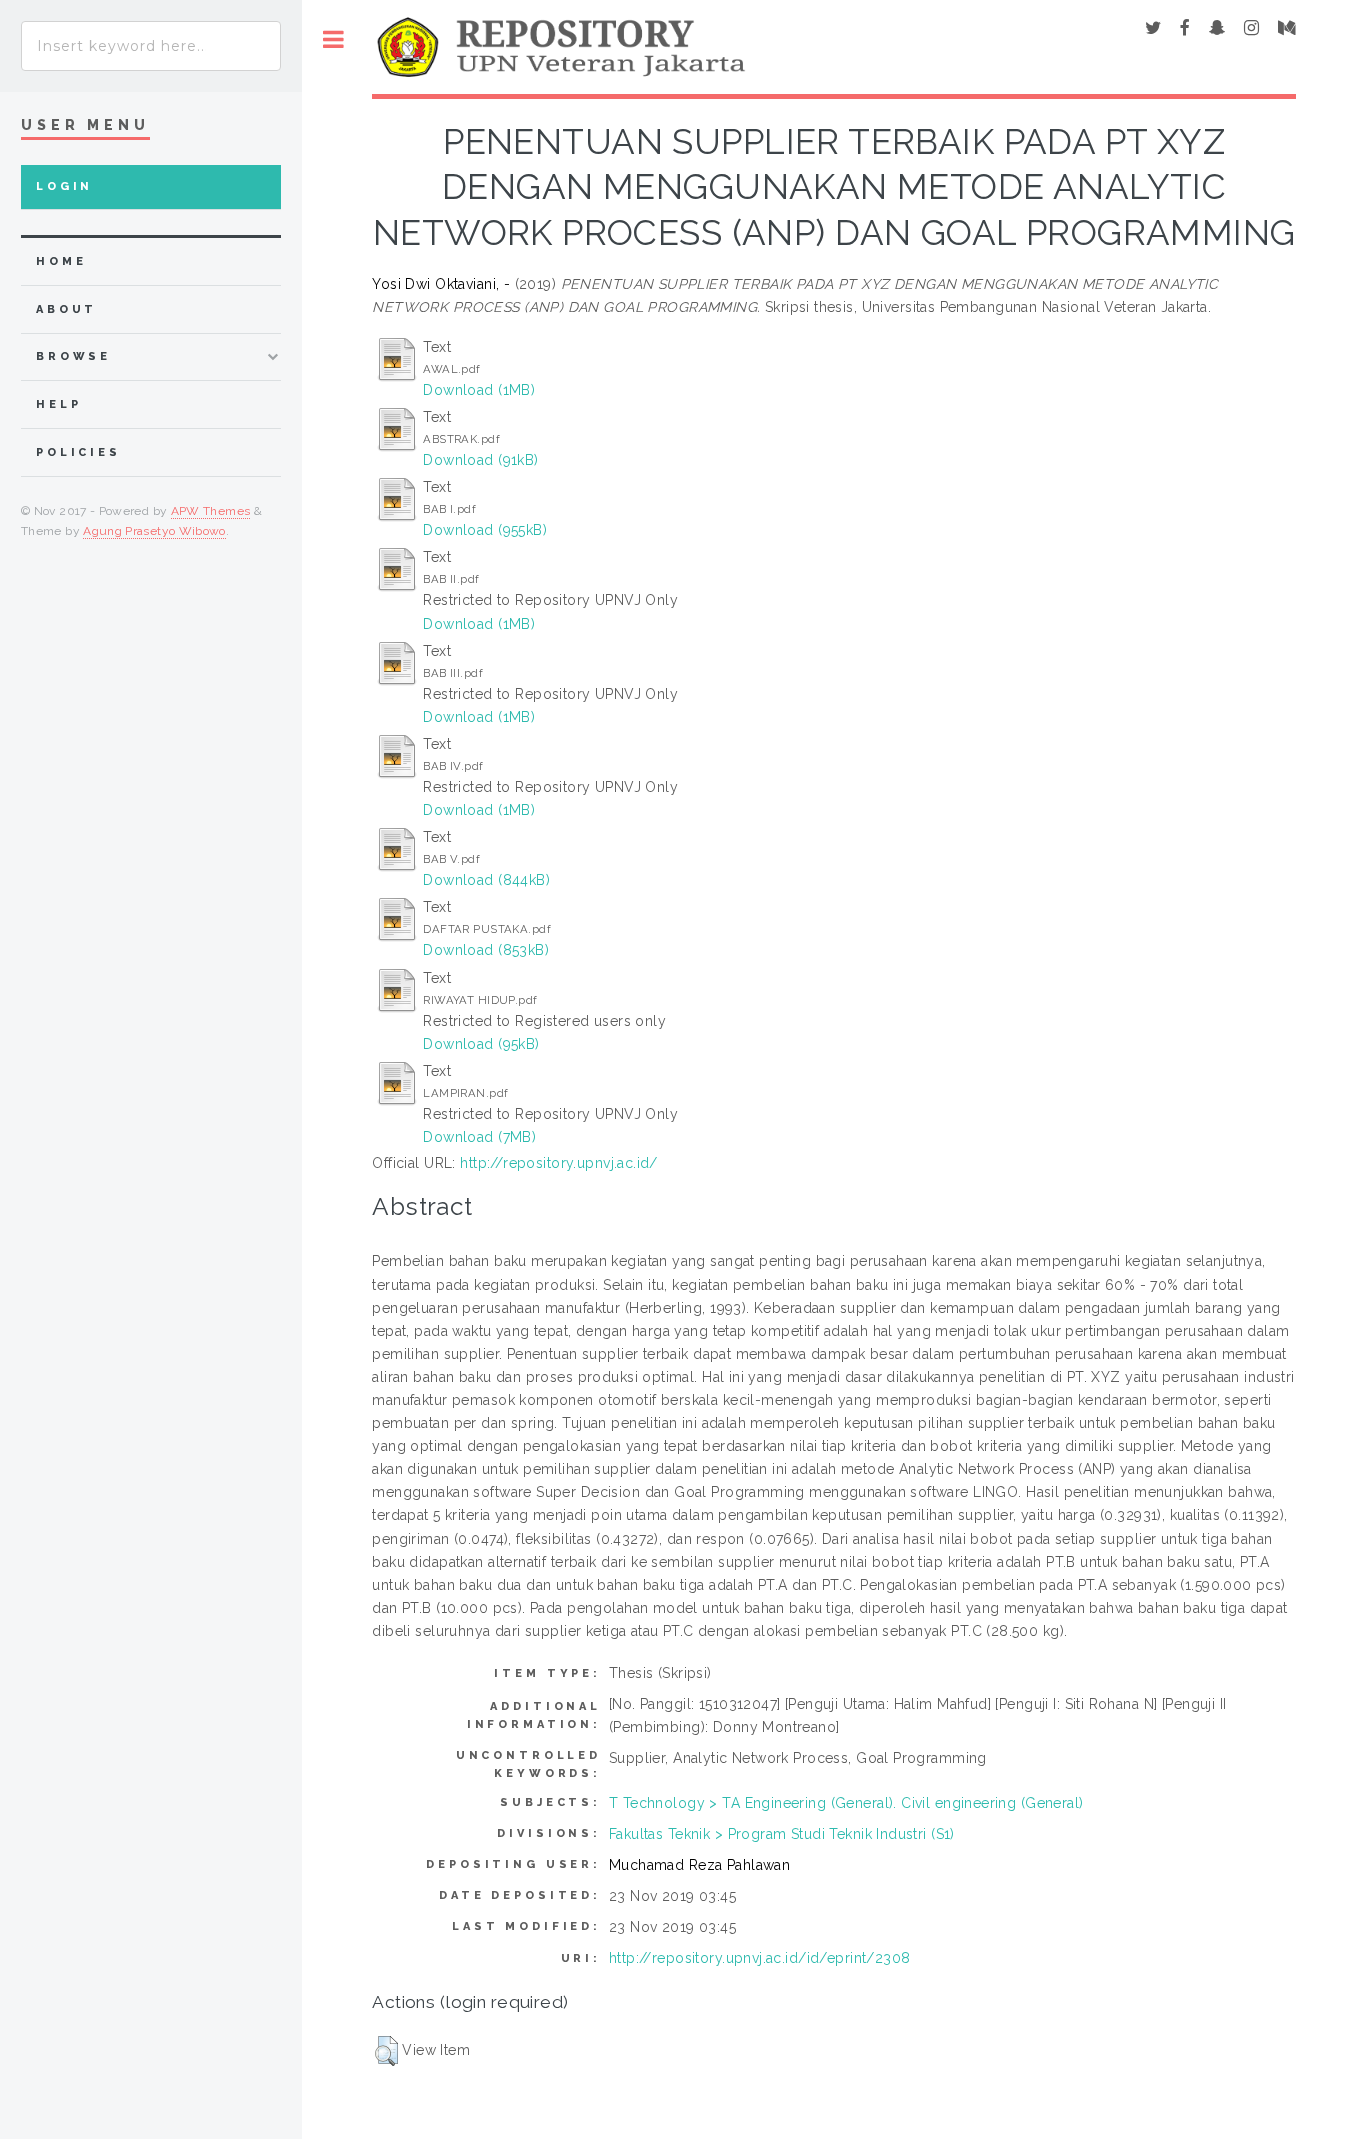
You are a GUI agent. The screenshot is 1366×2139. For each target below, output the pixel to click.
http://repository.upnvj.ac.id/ (559, 1163)
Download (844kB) (486, 880)
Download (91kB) (480, 460)
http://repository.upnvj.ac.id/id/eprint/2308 (759, 1958)
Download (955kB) (485, 530)
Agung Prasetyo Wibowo (154, 531)
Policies (78, 452)
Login (64, 186)
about (66, 309)
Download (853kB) (486, 950)
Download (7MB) (479, 1137)
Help (58, 404)
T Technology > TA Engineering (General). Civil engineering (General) (846, 1803)
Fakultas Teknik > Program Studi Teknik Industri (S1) (782, 1834)
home (61, 261)
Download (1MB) (479, 390)
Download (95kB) (481, 1044)
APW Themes (211, 511)
